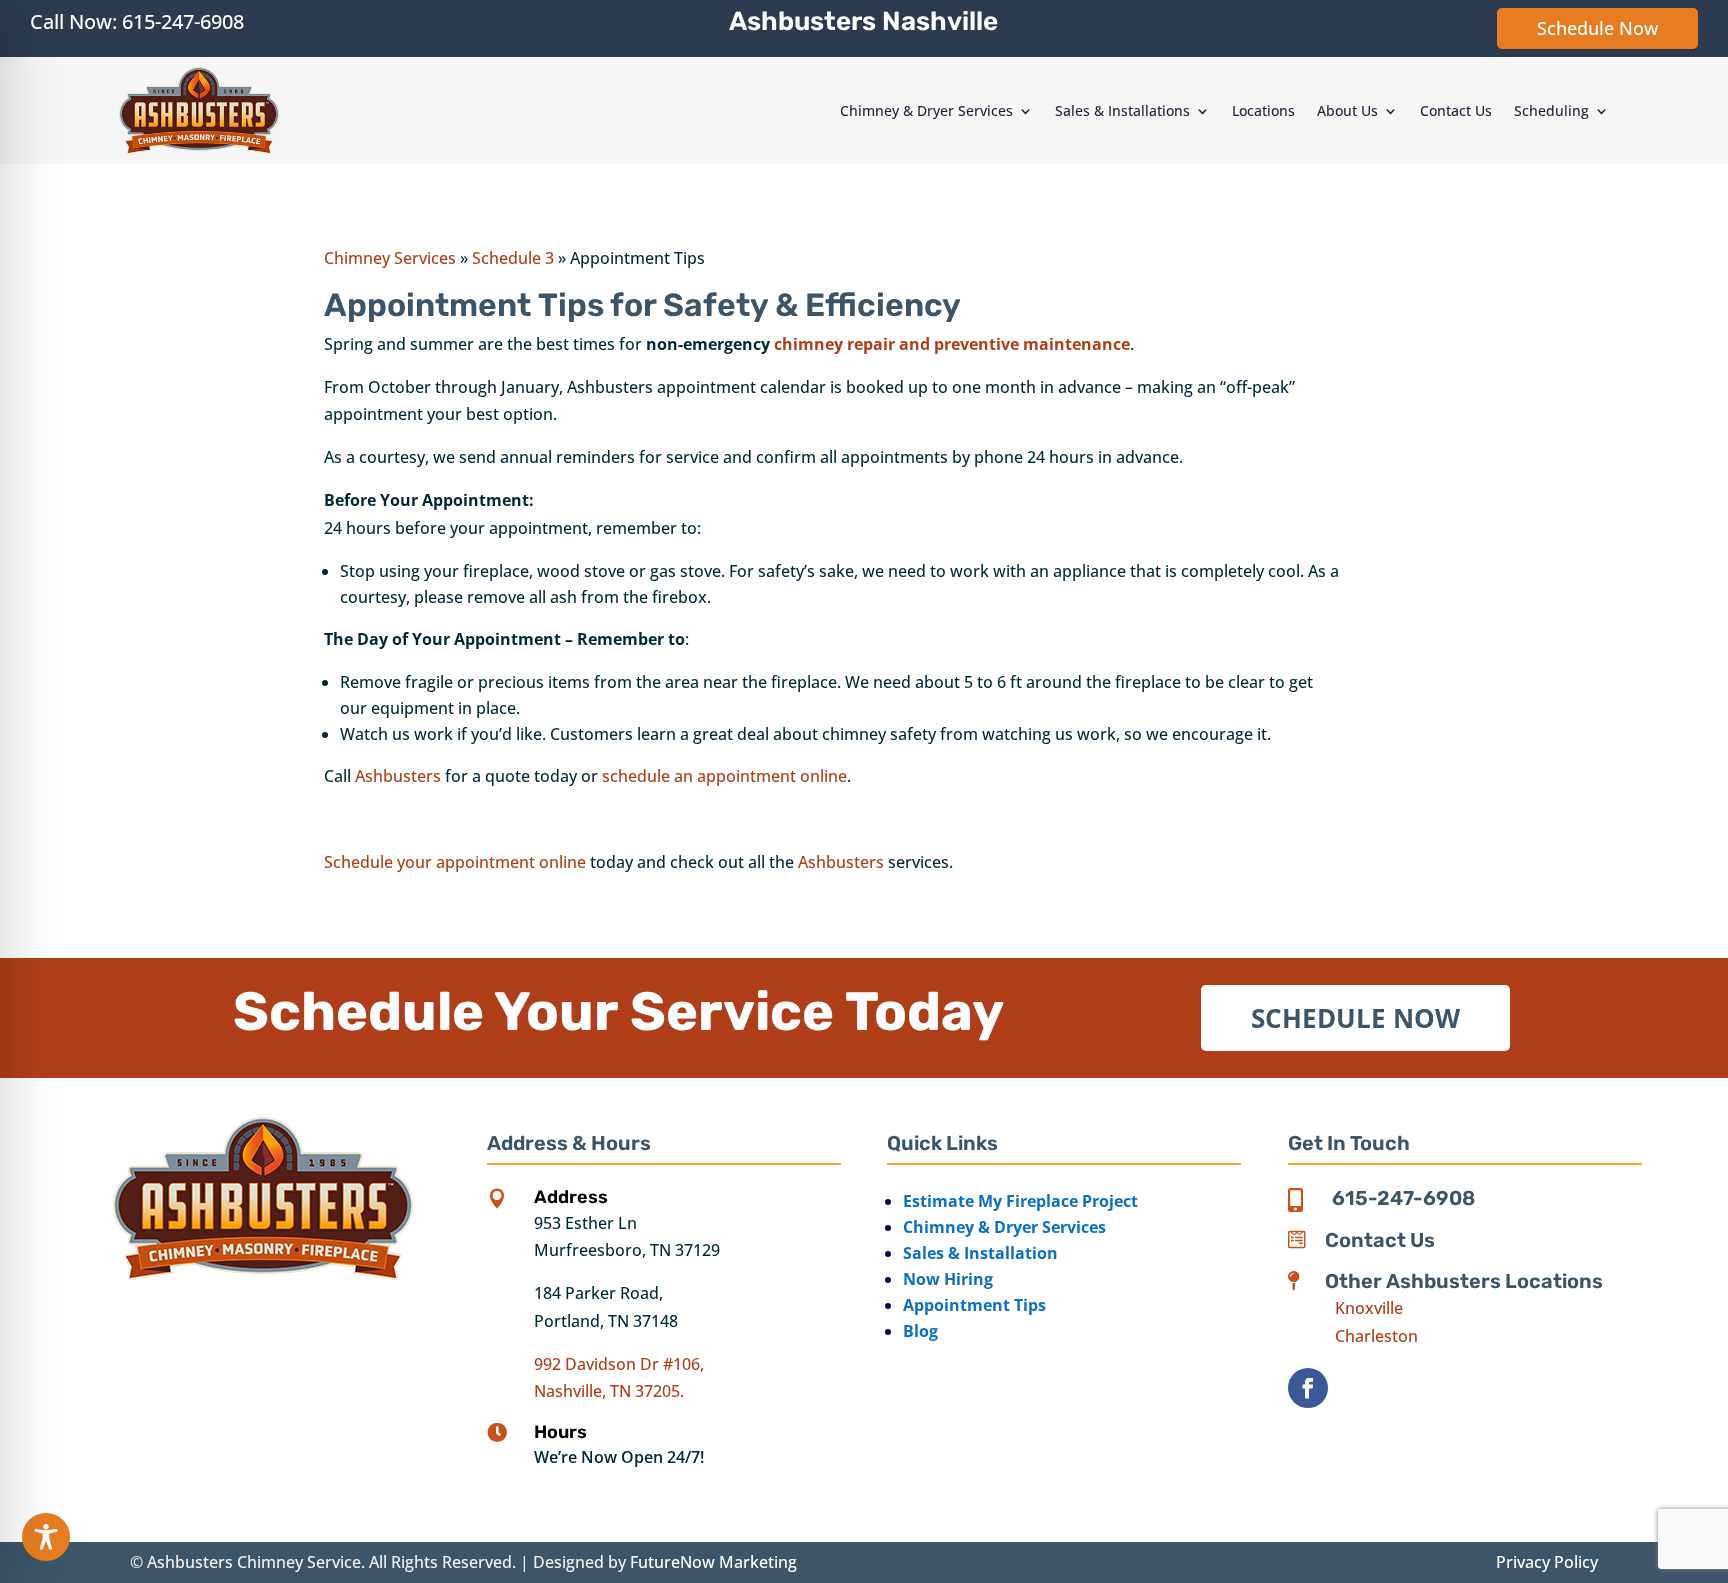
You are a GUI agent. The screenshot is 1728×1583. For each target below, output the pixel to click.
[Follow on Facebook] (1308, 1388)
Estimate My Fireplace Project (1020, 1201)
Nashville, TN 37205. (609, 1391)
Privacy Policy (1547, 1562)
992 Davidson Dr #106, (619, 1364)
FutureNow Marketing (713, 1562)
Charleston (1376, 1336)
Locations (1263, 110)
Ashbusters (398, 776)
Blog (920, 1331)
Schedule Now (1597, 28)
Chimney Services (390, 258)
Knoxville (1369, 1308)
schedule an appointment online (724, 776)
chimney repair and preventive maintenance (952, 344)
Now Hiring (948, 1279)
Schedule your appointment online (455, 862)
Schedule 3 (513, 258)
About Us (1347, 110)
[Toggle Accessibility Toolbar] (46, 1537)
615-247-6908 (183, 21)
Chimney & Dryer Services (926, 110)
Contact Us (1456, 110)
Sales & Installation (980, 1253)
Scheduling (1551, 110)
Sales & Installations (1122, 110)
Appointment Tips (974, 1305)
